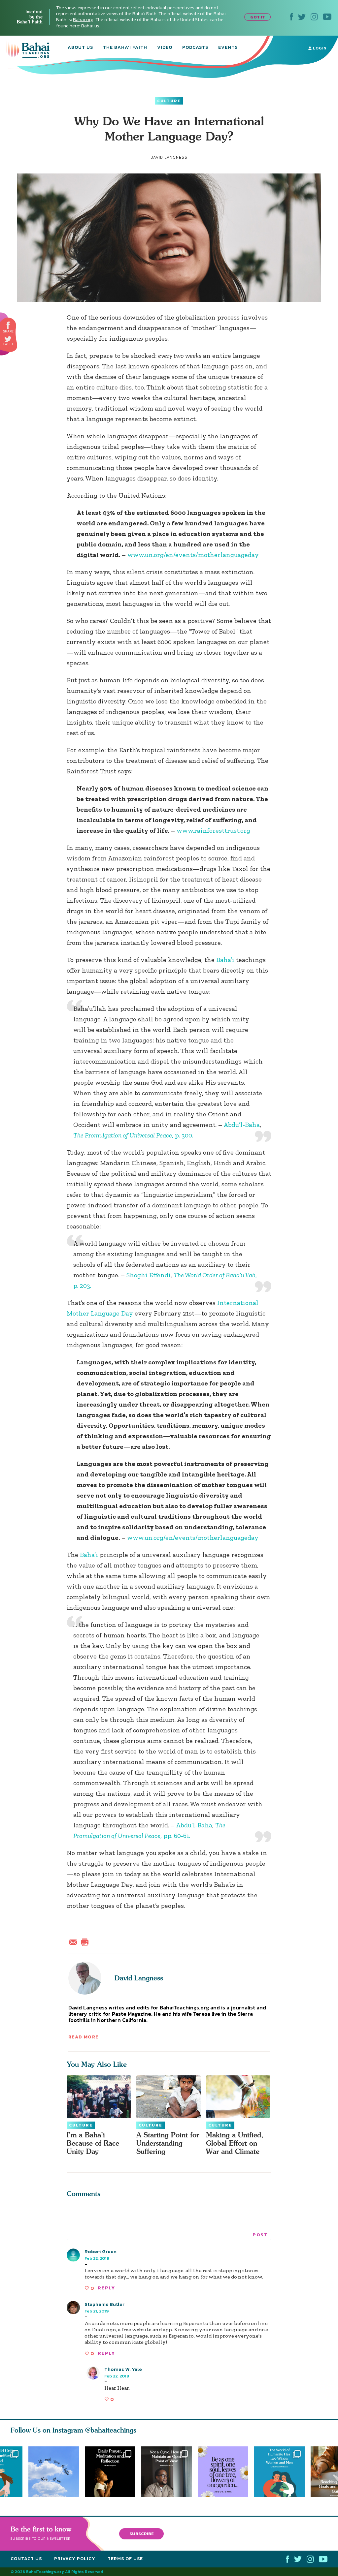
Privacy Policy (75, 2559)
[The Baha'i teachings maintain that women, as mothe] (282, 2472)
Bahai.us (90, 26)
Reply (106, 2288)
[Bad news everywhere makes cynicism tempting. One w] (169, 2472)
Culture (169, 101)
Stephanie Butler (104, 2304)
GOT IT (258, 17)
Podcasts (195, 48)
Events (228, 48)
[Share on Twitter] (8, 339)
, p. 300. (133, 1135)
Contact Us (26, 2559)
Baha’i (225, 960)
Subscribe (142, 2534)
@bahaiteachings (111, 2430)
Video (165, 48)
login (319, 48)
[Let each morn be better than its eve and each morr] (54, 2472)
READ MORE (84, 2037)
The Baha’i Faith (125, 48)
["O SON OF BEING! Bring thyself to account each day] (110, 2472)
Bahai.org (83, 20)
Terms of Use (125, 2559)
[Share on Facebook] (8, 325)
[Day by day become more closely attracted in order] (226, 2472)
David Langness (139, 1978)
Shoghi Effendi (149, 1275)
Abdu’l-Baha (242, 1125)
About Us (80, 48)
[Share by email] (75, 1941)
